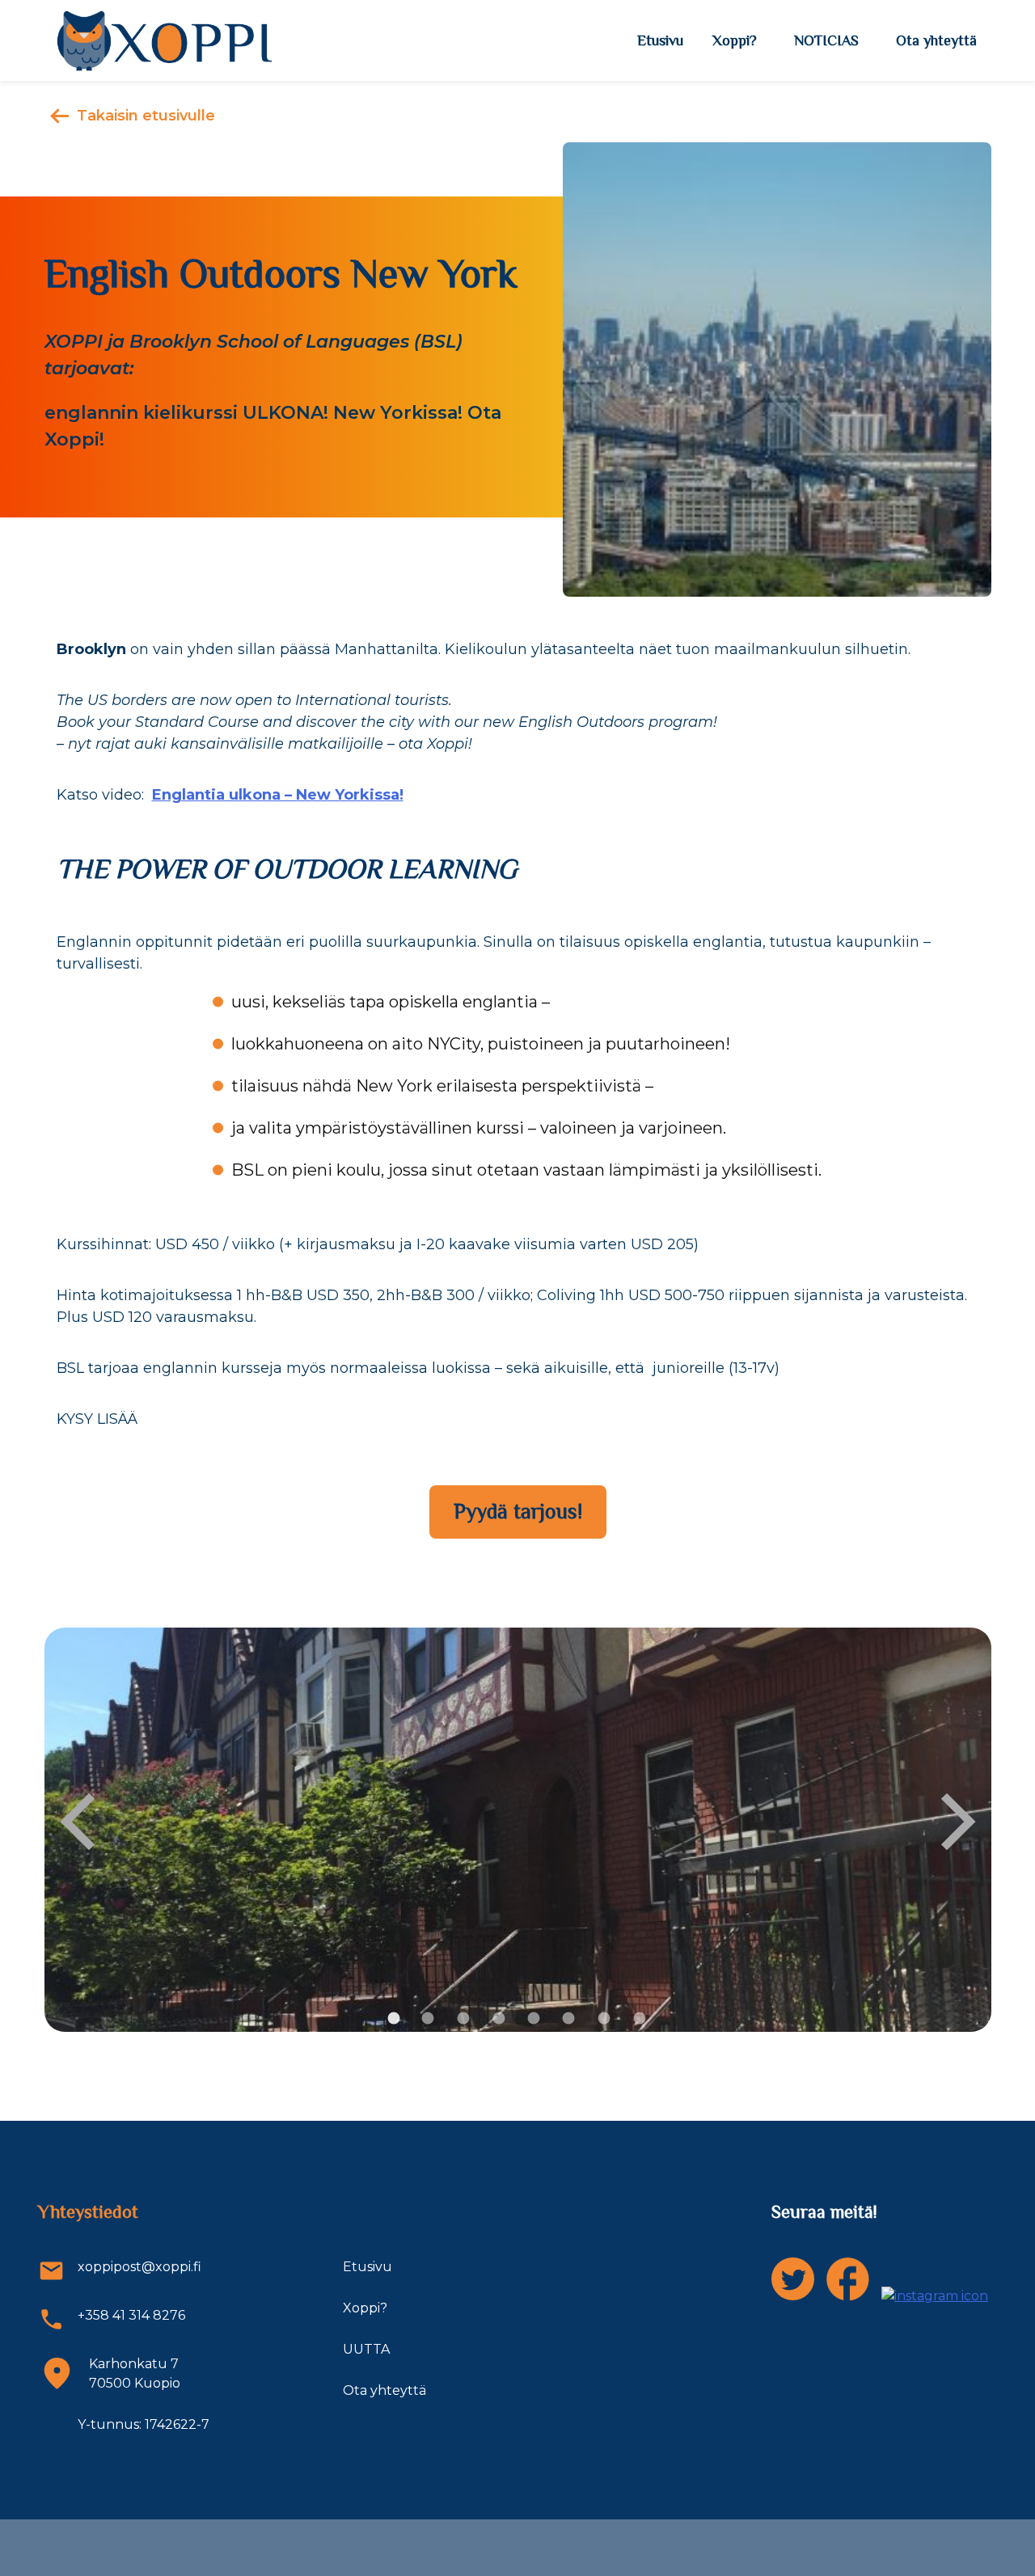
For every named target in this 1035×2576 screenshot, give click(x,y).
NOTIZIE (826, 40)
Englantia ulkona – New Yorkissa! (278, 795)
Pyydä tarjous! (518, 1512)
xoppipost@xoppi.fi (139, 2267)
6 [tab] (569, 2019)
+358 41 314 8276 (131, 2315)
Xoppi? (735, 40)
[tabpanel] (518, 1830)
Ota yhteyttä (936, 40)
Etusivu (660, 40)
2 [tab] (428, 2019)
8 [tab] (640, 2019)
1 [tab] (394, 2019)
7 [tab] (604, 2019)
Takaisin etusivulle (146, 116)
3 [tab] (463, 2019)
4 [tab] (499, 2019)
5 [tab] (534, 2019)
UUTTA (366, 2349)
